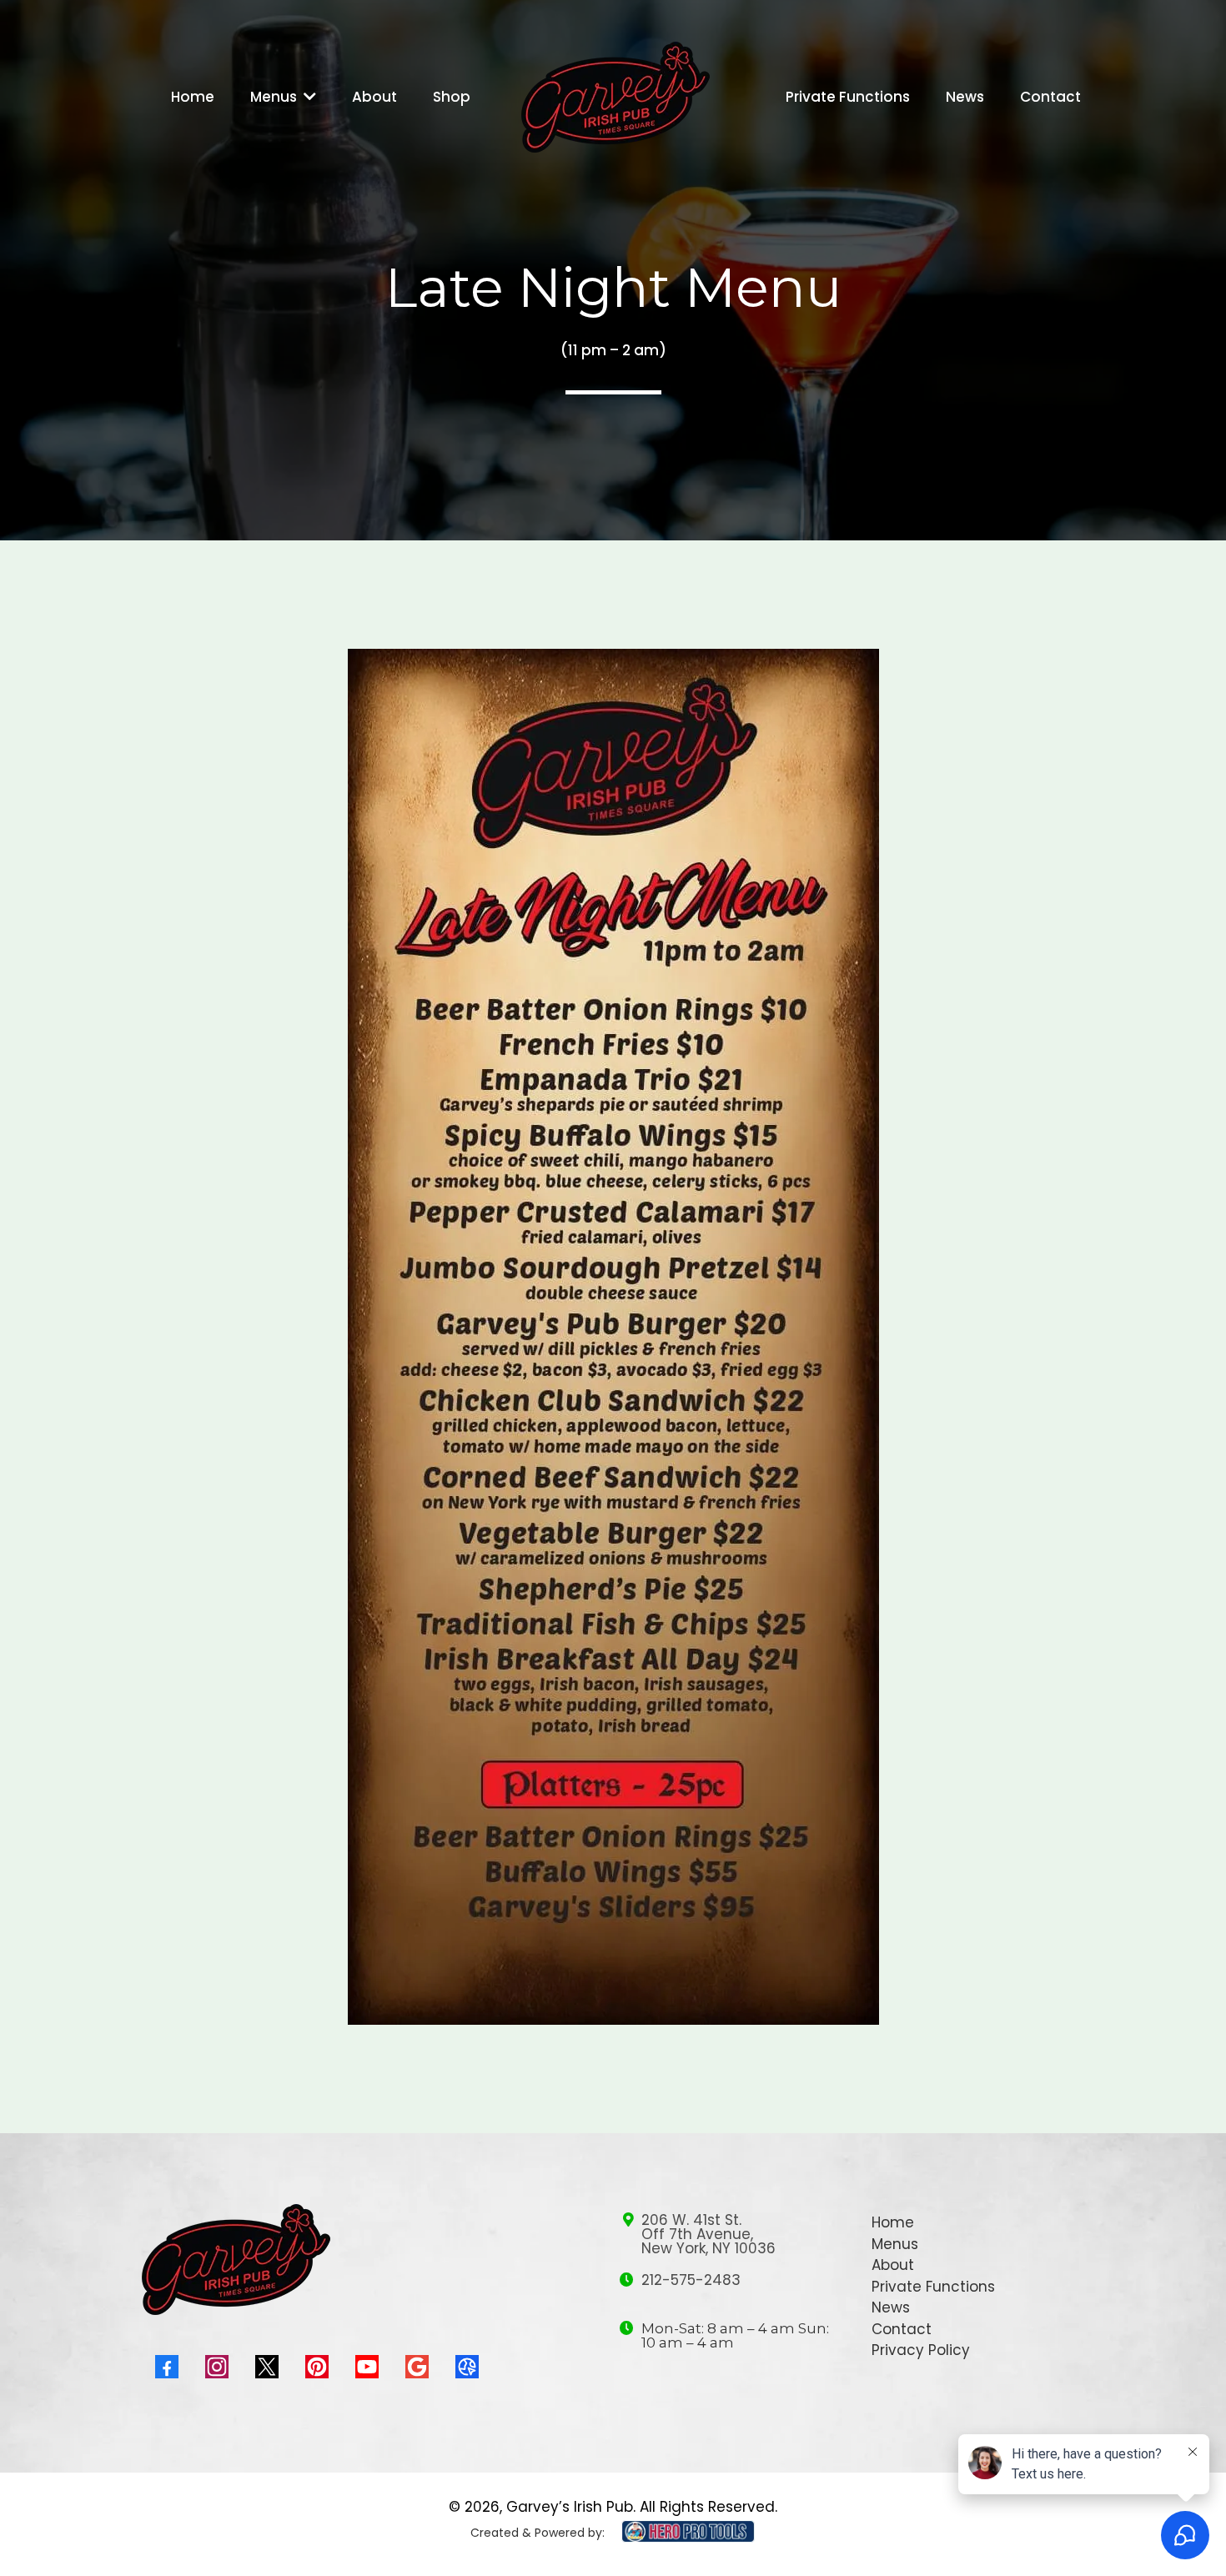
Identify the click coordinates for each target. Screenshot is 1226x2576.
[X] (267, 2367)
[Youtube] (367, 2367)
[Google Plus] (417, 2367)
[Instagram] (217, 2367)
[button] (308, 97)
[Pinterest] (317, 2367)
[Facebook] (167, 2367)
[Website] (467, 2367)
